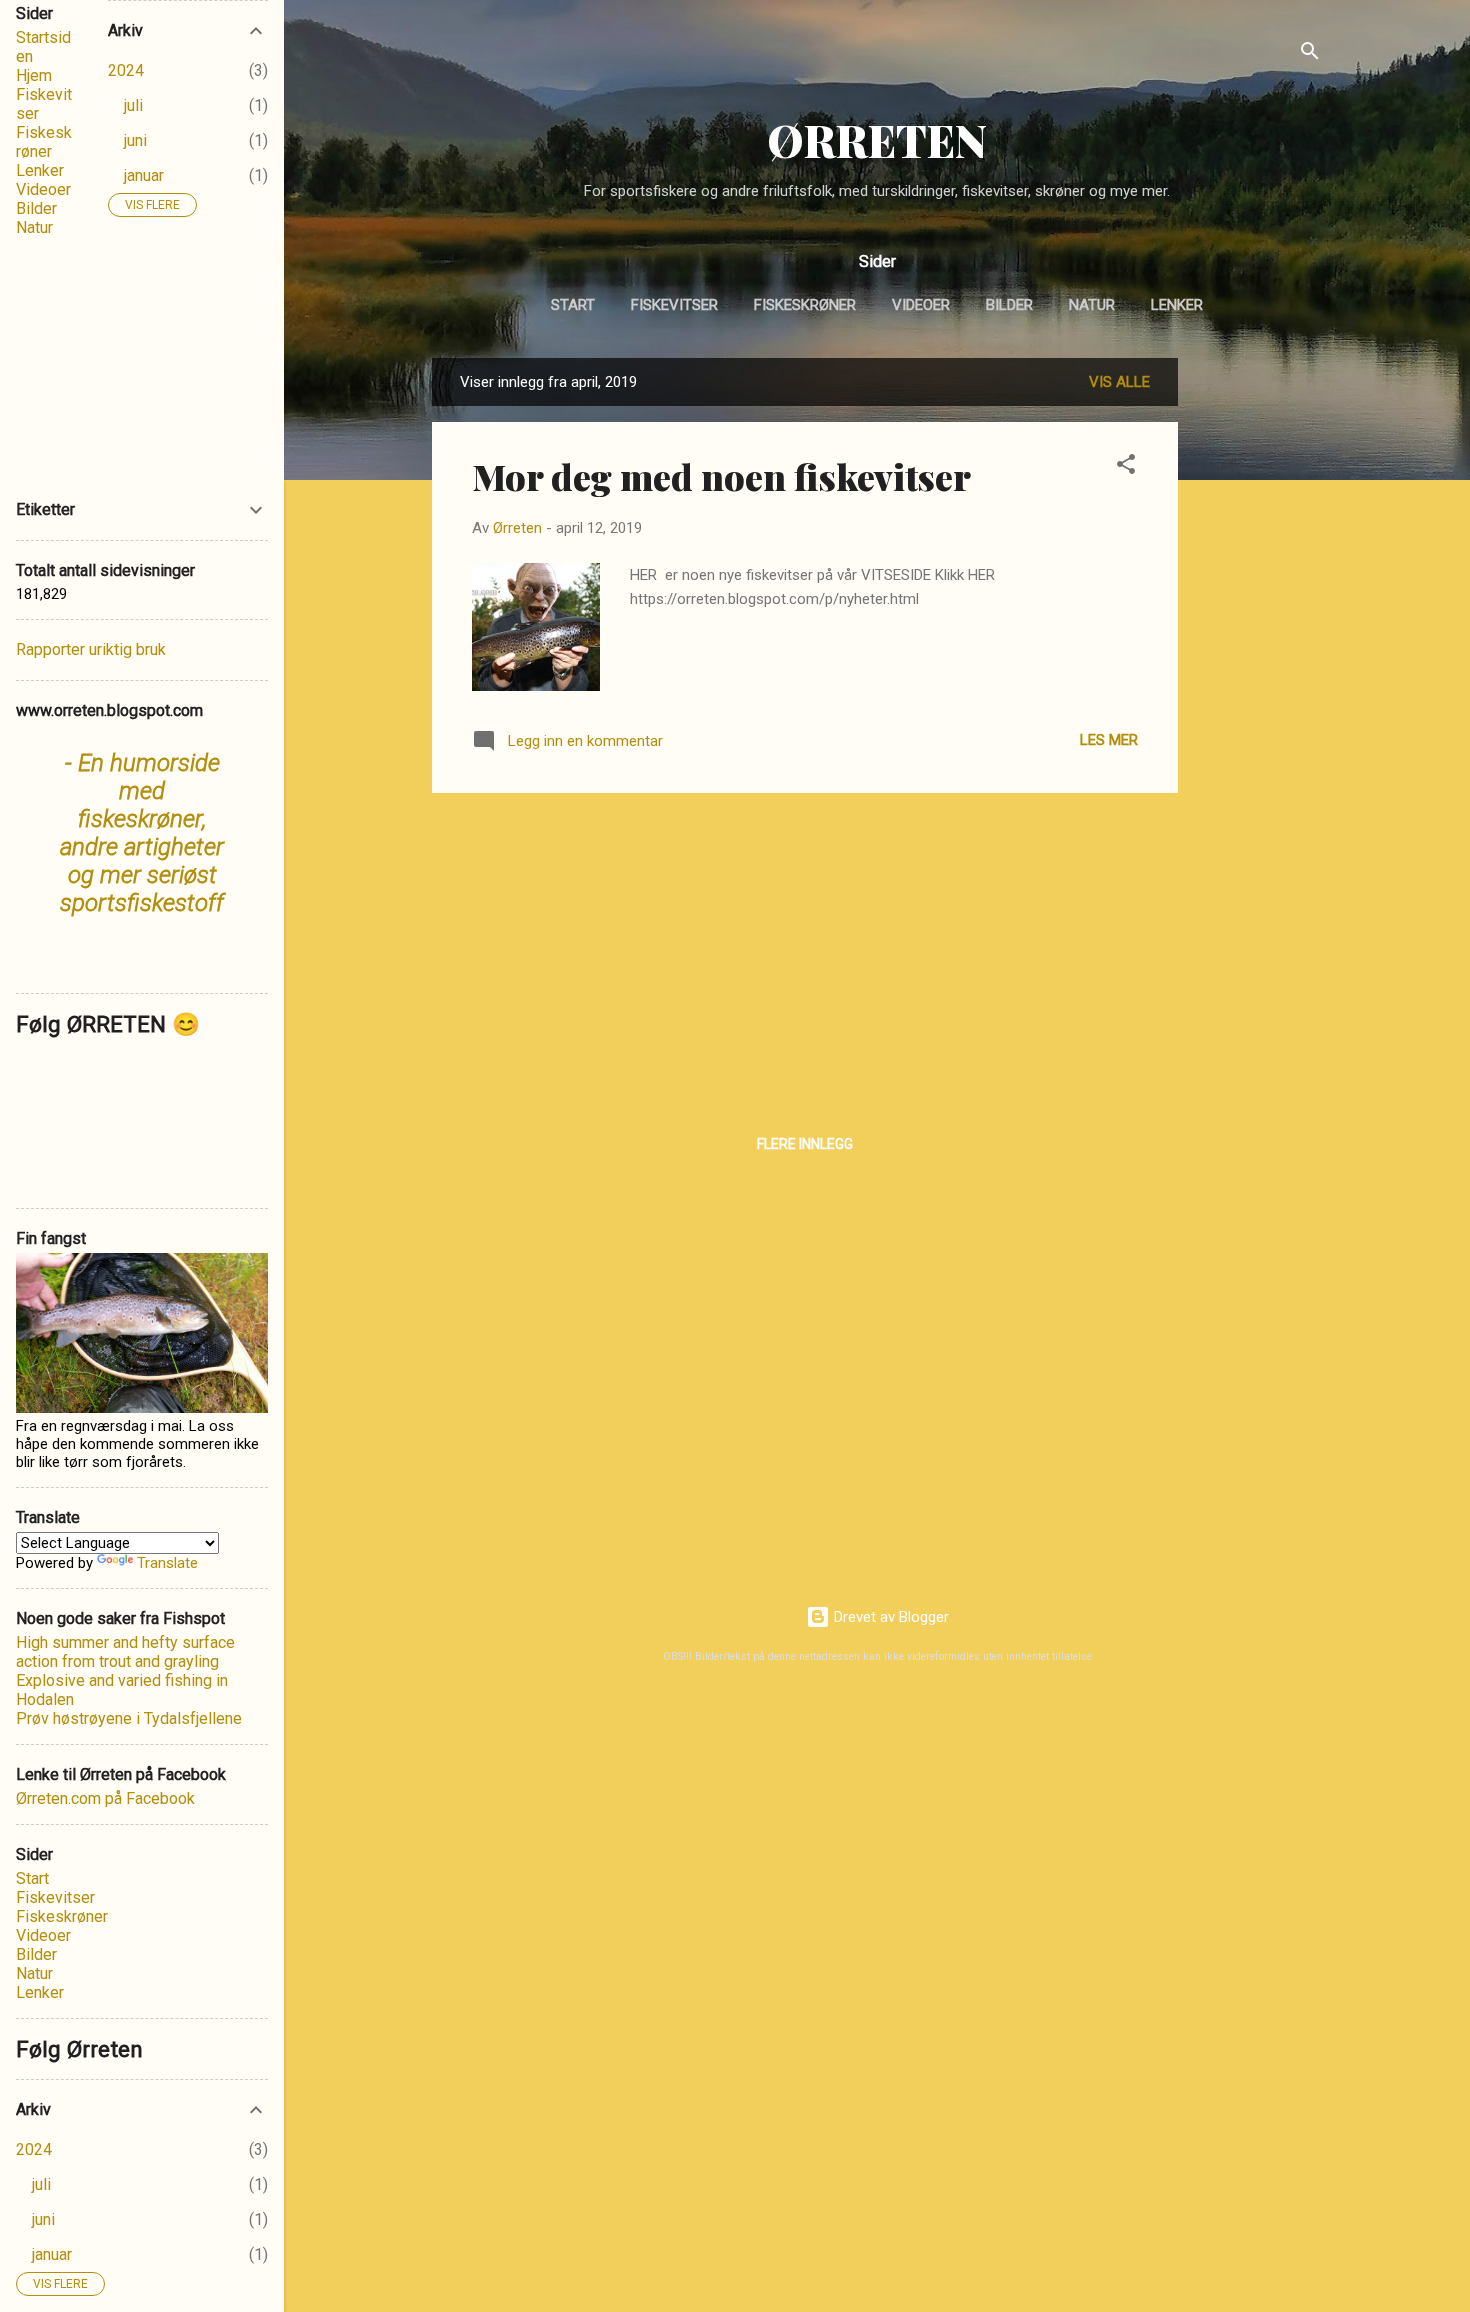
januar (144, 175)
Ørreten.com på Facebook (105, 1798)
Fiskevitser (674, 305)
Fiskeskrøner (805, 305)
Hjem (34, 75)
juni (135, 140)
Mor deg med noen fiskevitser (721, 476)
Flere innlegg (805, 1144)
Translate (167, 1563)
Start (573, 305)
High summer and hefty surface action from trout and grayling (125, 1652)
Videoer (921, 305)
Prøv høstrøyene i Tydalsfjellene (129, 1718)
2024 (126, 70)
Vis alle (1119, 382)
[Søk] (1310, 54)
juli (133, 105)
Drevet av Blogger (889, 1617)
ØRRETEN (877, 139)
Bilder (1009, 305)
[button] (1126, 467)
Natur (1092, 305)
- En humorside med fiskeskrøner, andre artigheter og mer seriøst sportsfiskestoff (142, 833)
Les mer (1109, 740)
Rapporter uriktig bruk (91, 649)
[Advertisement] (1258, 658)
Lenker (1177, 305)
